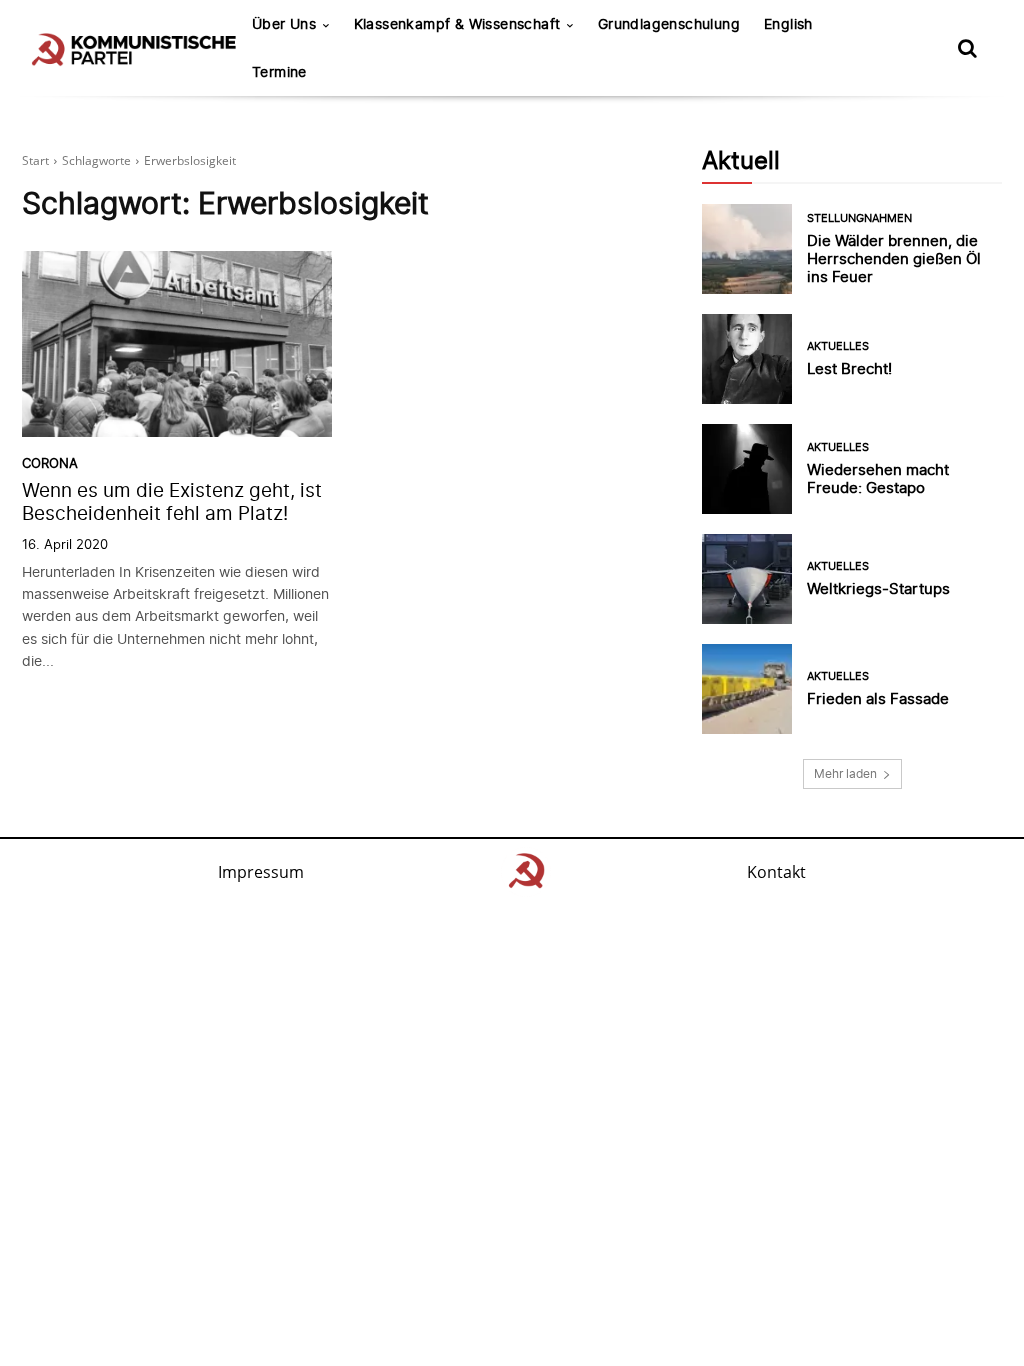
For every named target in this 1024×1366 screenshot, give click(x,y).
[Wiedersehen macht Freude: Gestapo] (747, 469)
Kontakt (776, 872)
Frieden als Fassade (878, 698)
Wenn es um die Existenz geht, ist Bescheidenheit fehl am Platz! (172, 502)
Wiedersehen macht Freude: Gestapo (878, 478)
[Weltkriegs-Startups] (747, 579)
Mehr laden (845, 773)
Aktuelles (838, 346)
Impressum (261, 872)
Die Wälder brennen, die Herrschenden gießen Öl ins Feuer (894, 258)
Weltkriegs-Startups (878, 588)
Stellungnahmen (859, 218)
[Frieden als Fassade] (747, 689)
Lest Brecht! (849, 368)
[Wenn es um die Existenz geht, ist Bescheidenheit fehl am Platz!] (177, 344)
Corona (50, 463)
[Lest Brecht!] (747, 359)
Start (35, 160)
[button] (967, 48)
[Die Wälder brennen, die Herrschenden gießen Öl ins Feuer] (747, 249)
